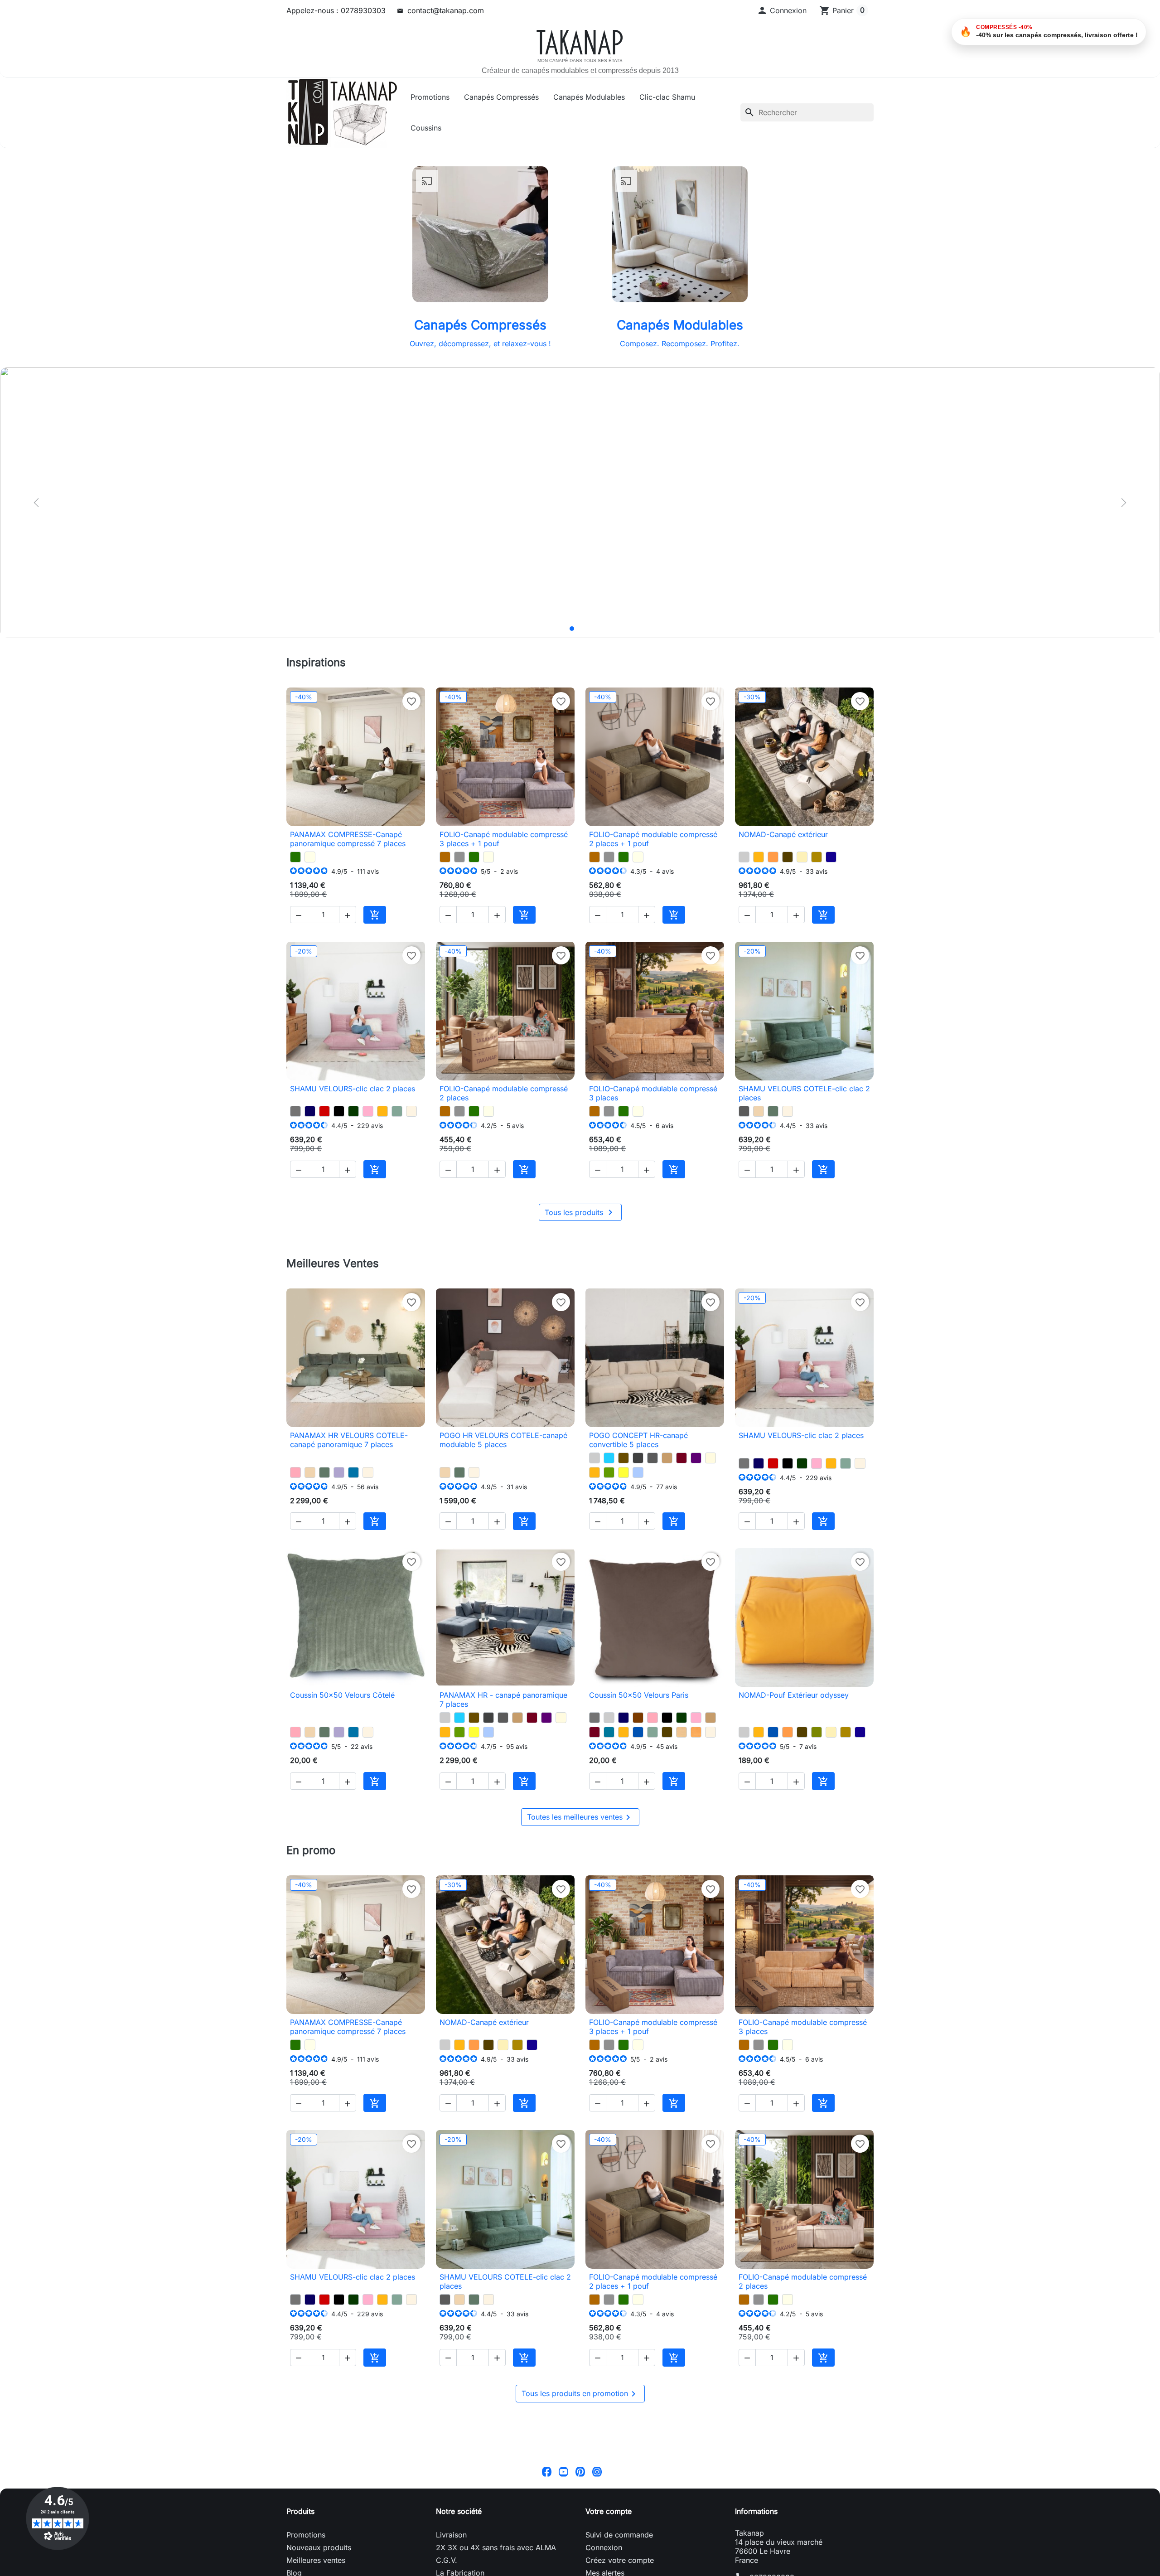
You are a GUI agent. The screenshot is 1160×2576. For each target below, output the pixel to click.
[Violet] (696, 1458)
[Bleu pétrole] (609, 1732)
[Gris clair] (744, 857)
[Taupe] (667, 1458)
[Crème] (802, 857)
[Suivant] (1124, 503)
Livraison (451, 2535)
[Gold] (817, 857)
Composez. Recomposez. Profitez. (680, 344)
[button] (782, 10)
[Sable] (681, 1732)
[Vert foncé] (353, 1111)
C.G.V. (447, 2560)
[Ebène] (788, 857)
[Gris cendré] (744, 1111)
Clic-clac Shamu (667, 97)
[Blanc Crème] (411, 1111)
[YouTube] (563, 2471)
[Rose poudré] (295, 1472)
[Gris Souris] (295, 1111)
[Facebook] (547, 2471)
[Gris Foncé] (638, 1458)
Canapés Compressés (501, 97)
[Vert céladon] (397, 1111)
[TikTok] (614, 2471)
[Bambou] (817, 1732)
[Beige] (710, 1458)
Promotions (430, 97)
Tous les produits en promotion (580, 2394)
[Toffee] (759, 1111)
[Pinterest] (580, 2471)
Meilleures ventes (316, 2560)
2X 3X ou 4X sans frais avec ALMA (496, 2547)
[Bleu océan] (638, 1732)
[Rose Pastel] (368, 1111)
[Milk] (310, 857)
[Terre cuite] (773, 857)
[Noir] (339, 1111)
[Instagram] (597, 2471)
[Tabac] (623, 1458)
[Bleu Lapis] (831, 857)
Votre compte (609, 2511)
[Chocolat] (638, 1718)
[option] (580, 502)
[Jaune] (623, 1472)
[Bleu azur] (353, 1472)
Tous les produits (580, 1212)
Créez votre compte (620, 2560)
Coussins (426, 128)
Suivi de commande (619, 2535)
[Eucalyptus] (773, 1111)
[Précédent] (36, 503)
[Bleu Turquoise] (609, 1458)
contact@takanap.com (446, 10)
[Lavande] (339, 1472)
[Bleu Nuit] (310, 1111)
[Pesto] (295, 857)
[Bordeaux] (681, 1458)
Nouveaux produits (319, 2547)
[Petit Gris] (459, 857)
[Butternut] (445, 857)
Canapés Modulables (589, 97)
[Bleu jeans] (638, 1472)
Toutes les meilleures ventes (580, 1817)
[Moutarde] (759, 857)
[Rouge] (324, 1111)
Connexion (604, 2547)
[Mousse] (609, 1472)
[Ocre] (696, 1732)
